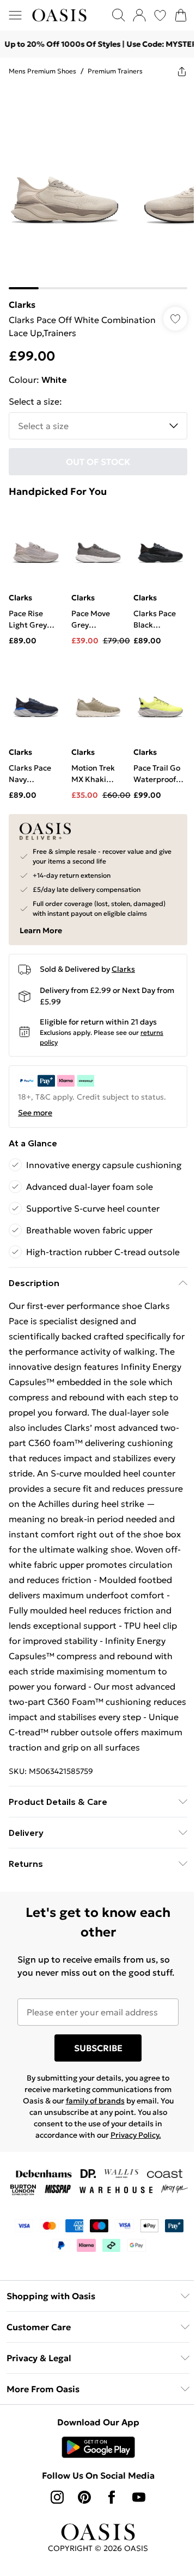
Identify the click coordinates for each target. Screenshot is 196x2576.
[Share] (174, 71)
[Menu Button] (15, 15)
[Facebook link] (108, 2566)
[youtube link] (135, 2566)
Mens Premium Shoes (42, 71)
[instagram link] (53, 2566)
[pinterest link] (81, 2566)
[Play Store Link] (94, 2516)
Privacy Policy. (131, 2188)
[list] (94, 183)
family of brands (91, 2154)
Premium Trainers (115, 71)
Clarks (22, 296)
